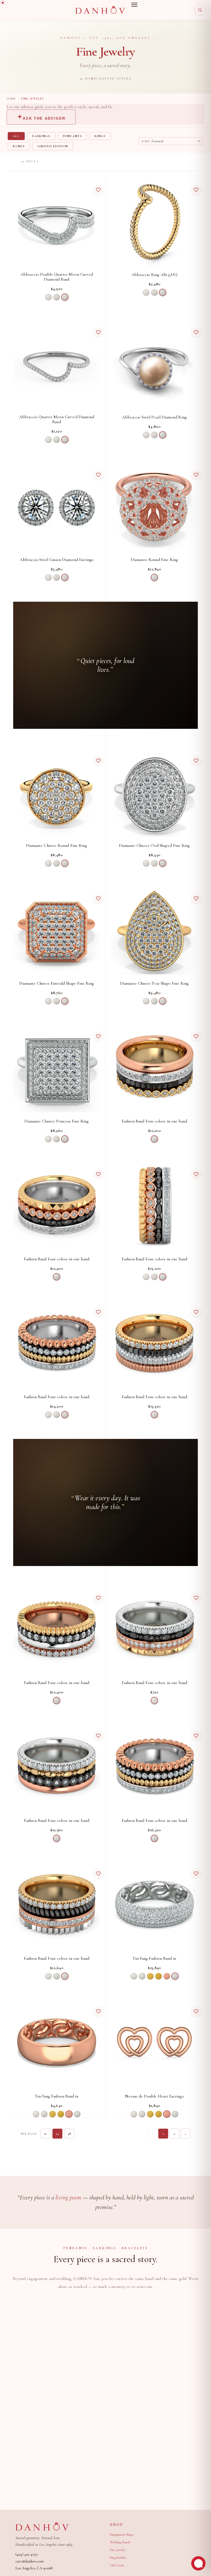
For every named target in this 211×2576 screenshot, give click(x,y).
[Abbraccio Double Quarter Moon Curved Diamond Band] (57, 222)
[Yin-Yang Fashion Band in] (154, 1906)
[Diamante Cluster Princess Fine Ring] (57, 1069)
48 (70, 2134)
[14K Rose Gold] (167, 1976)
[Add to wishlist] (98, 190)
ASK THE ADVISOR (44, 118)
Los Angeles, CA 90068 (34, 2568)
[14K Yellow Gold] (150, 1976)
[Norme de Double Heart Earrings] (154, 2044)
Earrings (41, 136)
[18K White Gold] (57, 297)
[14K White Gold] (48, 297)
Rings (100, 136)
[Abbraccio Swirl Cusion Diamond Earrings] (57, 507)
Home (11, 99)
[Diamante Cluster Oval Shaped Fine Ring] (154, 793)
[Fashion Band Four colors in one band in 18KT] (57, 1906)
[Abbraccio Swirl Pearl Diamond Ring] (154, 365)
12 (45, 2134)
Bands (19, 146)
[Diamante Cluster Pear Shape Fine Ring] (154, 931)
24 (57, 2134)
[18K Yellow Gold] (159, 1976)
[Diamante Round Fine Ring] (154, 507)
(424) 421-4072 (27, 2554)
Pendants (73, 136)
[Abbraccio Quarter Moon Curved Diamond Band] (57, 365)
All (16, 136)
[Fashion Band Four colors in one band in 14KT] (154, 1069)
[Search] (200, 10)
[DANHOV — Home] (100, 10)
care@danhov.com (30, 2561)
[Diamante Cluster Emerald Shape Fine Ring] (57, 931)
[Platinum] (65, 297)
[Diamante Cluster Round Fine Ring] (57, 793)
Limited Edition (53, 146)
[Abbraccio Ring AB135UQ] (154, 222)
